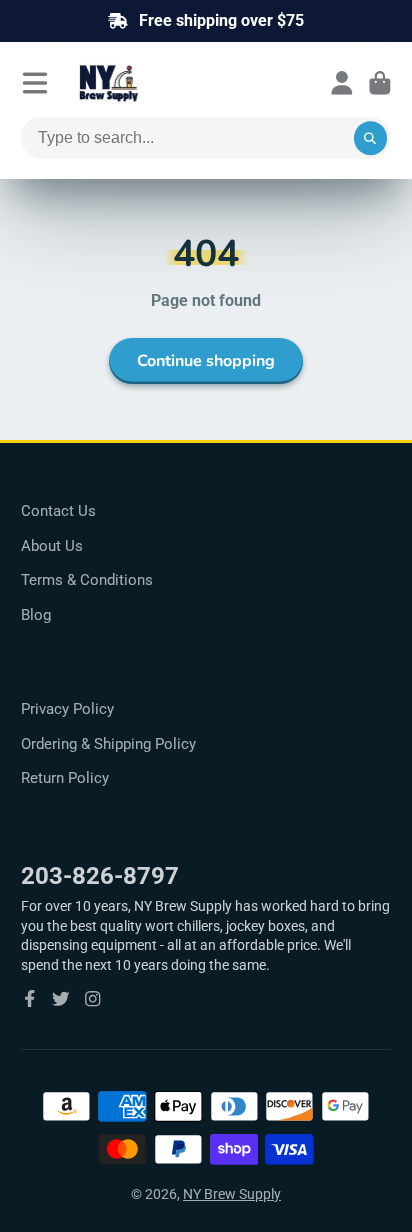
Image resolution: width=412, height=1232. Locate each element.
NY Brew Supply (232, 1194)
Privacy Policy (67, 709)
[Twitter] (61, 999)
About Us (52, 546)
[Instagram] (93, 999)
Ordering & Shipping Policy (108, 744)
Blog (36, 615)
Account (342, 83)
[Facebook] (30, 999)
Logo (157, 83)
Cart (380, 83)
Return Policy (65, 778)
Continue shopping (206, 361)
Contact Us (58, 511)
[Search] (371, 138)
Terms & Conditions (87, 580)
